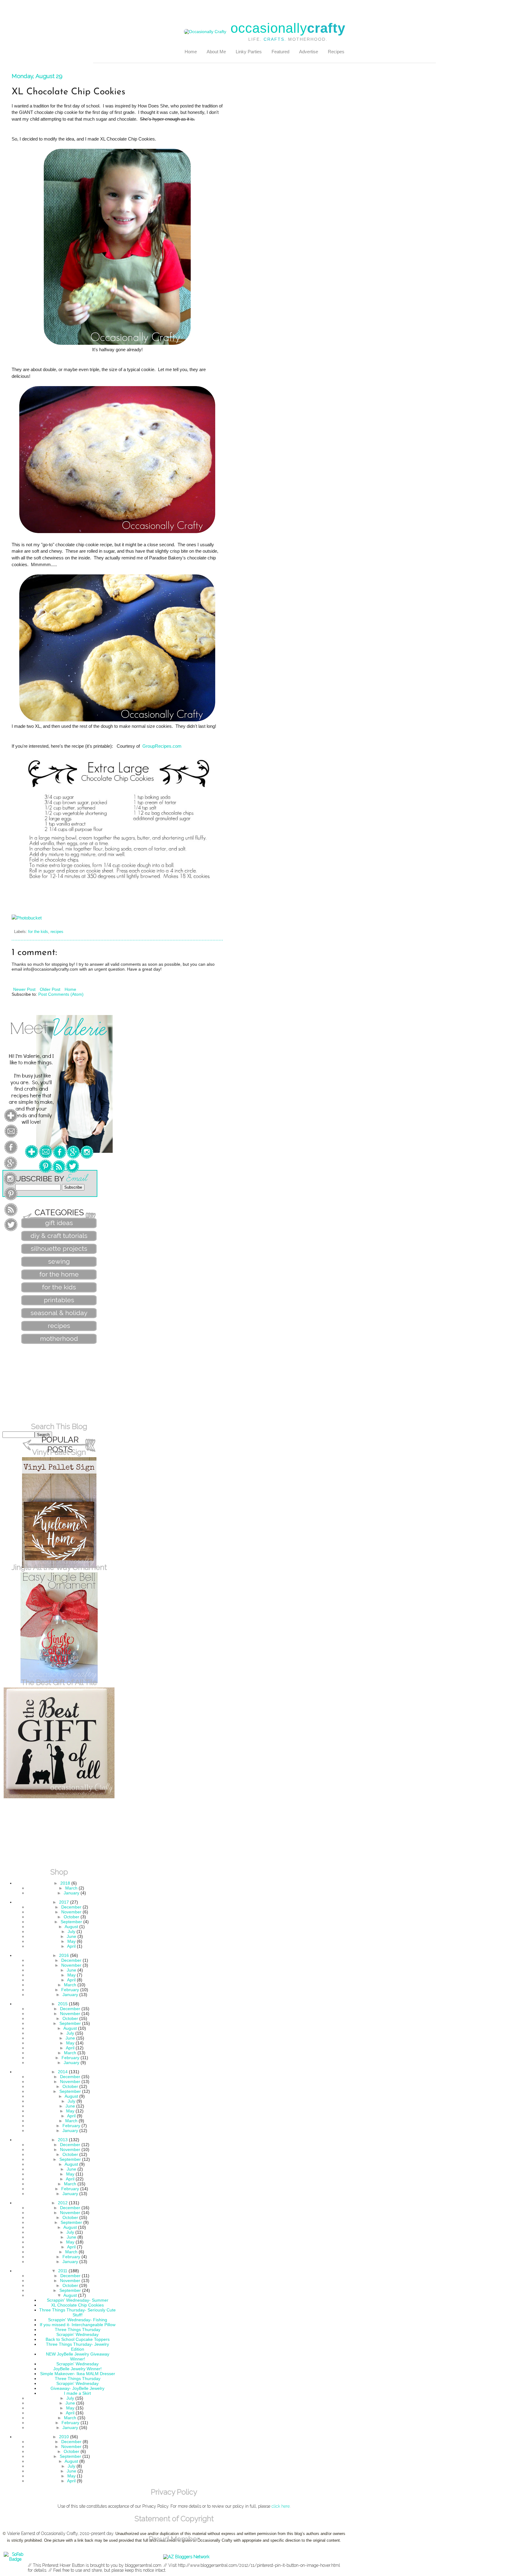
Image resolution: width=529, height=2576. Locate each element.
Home (191, 52)
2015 (63, 2004)
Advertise (309, 52)
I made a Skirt (77, 2393)
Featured (280, 52)
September (71, 1922)
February (70, 1990)
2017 (64, 1902)
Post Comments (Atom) (61, 994)
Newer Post (24, 989)
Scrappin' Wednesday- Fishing (78, 2320)
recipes (57, 932)
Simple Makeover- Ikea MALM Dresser (78, 2374)
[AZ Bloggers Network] (186, 2557)
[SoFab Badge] (15, 2559)
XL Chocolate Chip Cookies (77, 2305)
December (71, 1907)
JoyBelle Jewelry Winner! (77, 2369)
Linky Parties (249, 52)
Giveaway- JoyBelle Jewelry (77, 2388)
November (71, 1912)
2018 (65, 1883)
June (71, 1936)
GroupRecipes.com (161, 746)
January (71, 1893)
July (71, 1931)
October (71, 1917)
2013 (63, 2140)
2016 (64, 1955)
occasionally (288, 28)
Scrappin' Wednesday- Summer (78, 2300)
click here (281, 2506)
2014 (63, 2072)
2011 (63, 2271)
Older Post (50, 989)
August (71, 1927)
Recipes (336, 52)
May (71, 1941)
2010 (64, 2437)
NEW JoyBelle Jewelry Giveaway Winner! (78, 2356)
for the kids (38, 932)
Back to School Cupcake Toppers (78, 2339)
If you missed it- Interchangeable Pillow (78, 2325)
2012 (63, 2203)
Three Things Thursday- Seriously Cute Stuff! (77, 2312)
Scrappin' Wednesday (77, 2334)
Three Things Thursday (78, 2330)
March (71, 1888)
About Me (216, 52)
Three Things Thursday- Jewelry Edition (77, 2347)
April (71, 1946)
